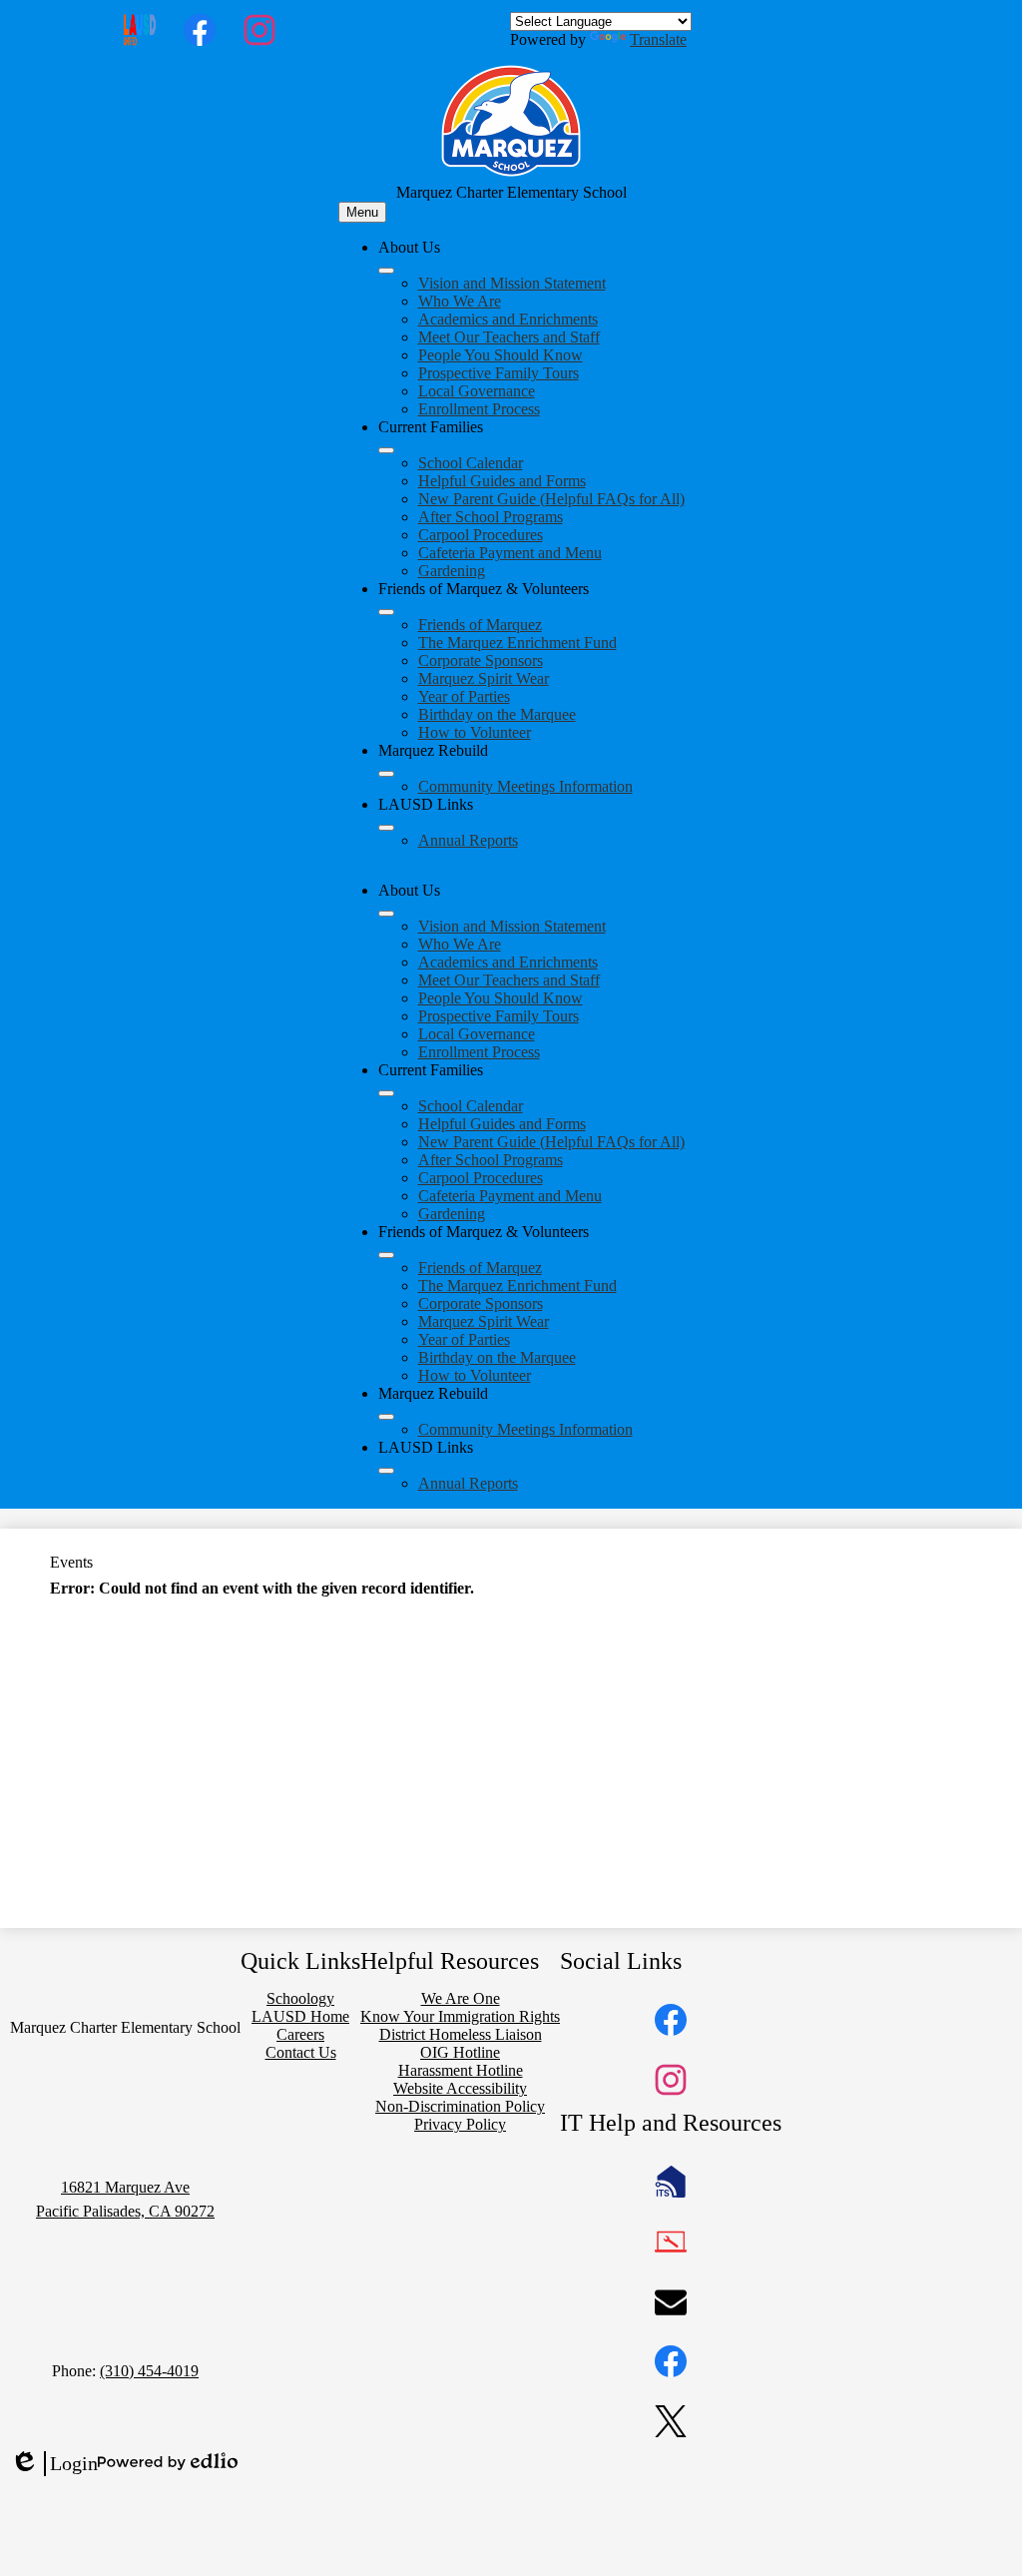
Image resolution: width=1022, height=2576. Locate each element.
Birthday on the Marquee (497, 714)
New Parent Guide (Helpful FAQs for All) (551, 499)
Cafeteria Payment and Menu (510, 553)
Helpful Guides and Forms (502, 481)
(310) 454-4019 (149, 2371)
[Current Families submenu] (386, 450)
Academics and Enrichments (508, 319)
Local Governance (477, 391)
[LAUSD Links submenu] (386, 828)
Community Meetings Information (525, 786)
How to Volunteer (475, 732)
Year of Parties (464, 696)
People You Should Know (501, 355)
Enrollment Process (479, 409)
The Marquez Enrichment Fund (517, 643)
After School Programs (491, 517)
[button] (386, 914)
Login (54, 2464)
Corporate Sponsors (481, 660)
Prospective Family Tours (499, 373)
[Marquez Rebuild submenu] (386, 774)
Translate (658, 39)
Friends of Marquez (480, 625)
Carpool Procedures (481, 535)
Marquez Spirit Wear (484, 678)
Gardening (452, 571)
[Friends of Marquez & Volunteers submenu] (386, 612)
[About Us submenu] (386, 271)
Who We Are (460, 301)
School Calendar (471, 463)
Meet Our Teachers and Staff (509, 337)
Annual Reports (468, 840)
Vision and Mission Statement (512, 283)
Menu (362, 212)
